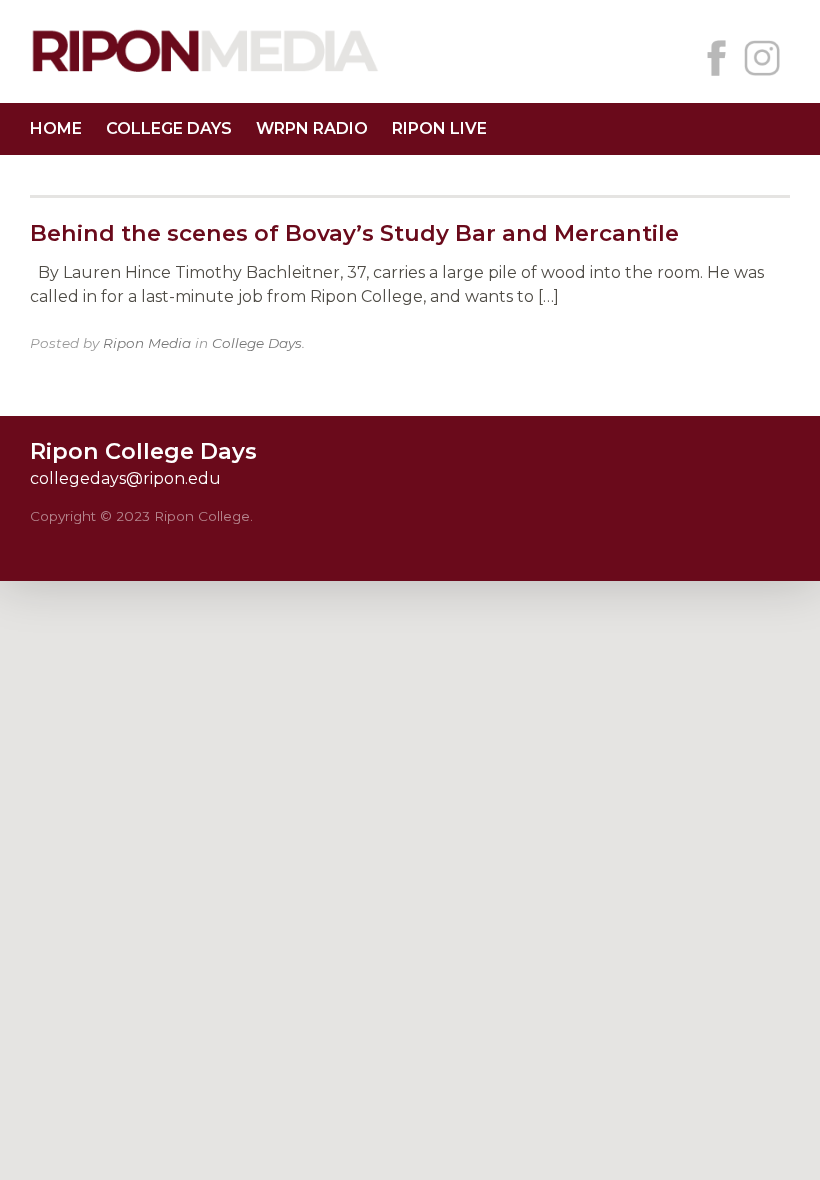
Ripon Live (439, 128)
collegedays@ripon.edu (125, 478)
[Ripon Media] (205, 74)
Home (56, 128)
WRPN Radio (312, 128)
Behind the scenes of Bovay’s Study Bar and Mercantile (354, 233)
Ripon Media (147, 343)
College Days (169, 128)
